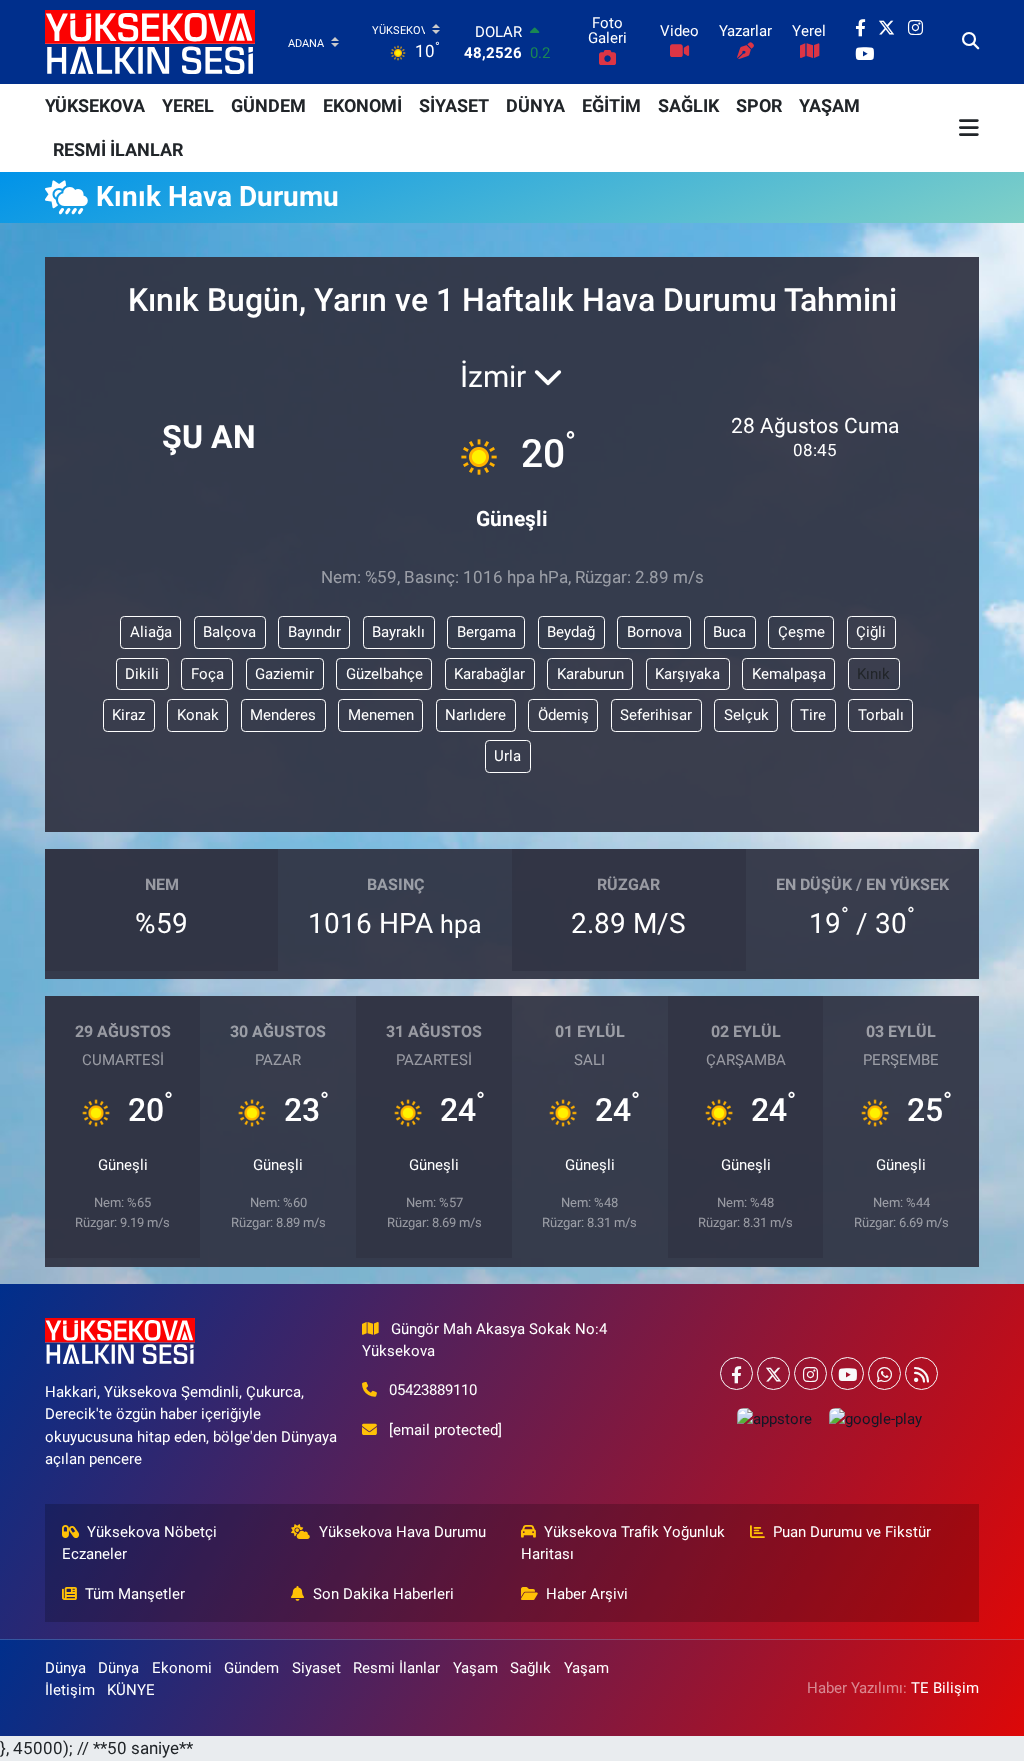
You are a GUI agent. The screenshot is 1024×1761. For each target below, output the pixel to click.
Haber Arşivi (587, 1594)
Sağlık (530, 1668)
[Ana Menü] (969, 128)
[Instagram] (810, 1373)
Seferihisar (656, 715)
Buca (729, 632)
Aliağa (151, 632)
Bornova (654, 632)
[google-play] (875, 1418)
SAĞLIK (688, 105)
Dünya (65, 1668)
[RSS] (921, 1373)
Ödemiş (563, 715)
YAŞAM (829, 105)
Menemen (381, 715)
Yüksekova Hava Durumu (402, 1532)
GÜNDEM (268, 105)
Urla (507, 756)
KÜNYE (131, 1690)
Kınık (873, 674)
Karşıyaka (687, 674)
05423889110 (433, 1390)
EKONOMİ (362, 105)
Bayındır (314, 632)
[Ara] (970, 42)
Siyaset (316, 1668)
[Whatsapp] (884, 1373)
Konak (198, 715)
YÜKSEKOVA (95, 105)
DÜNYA (535, 105)
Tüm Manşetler (135, 1594)
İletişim (70, 1690)
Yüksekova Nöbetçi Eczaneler (140, 1543)
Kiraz (128, 715)
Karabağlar (489, 674)
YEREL (188, 105)
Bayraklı (398, 632)
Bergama (486, 632)
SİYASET (454, 105)
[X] (773, 1373)
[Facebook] (736, 1373)
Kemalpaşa (789, 674)
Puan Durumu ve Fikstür (852, 1532)
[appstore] (774, 1418)
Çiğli (871, 632)
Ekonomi (182, 1668)
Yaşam (475, 1668)
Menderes (283, 715)
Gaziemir (284, 674)
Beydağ (571, 632)
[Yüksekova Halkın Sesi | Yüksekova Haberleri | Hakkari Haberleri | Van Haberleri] (150, 41)
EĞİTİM (611, 105)
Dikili (142, 674)
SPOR (759, 105)
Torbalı (881, 715)
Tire (813, 715)
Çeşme (801, 632)
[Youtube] (847, 1373)
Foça (207, 674)
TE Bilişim (945, 1688)
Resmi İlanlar (396, 1668)
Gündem (251, 1668)
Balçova (229, 632)
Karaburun (590, 674)
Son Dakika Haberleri (383, 1594)
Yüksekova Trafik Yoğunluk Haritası (623, 1543)
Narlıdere (475, 715)
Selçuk (746, 715)
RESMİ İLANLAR (118, 149)
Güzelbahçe (384, 674)
